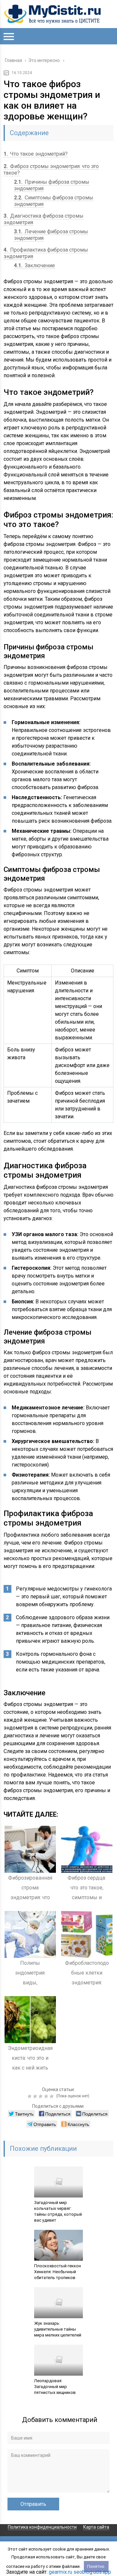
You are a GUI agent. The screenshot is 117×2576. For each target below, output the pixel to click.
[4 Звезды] (47, 2096)
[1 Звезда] (30, 2096)
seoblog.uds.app (92, 2572)
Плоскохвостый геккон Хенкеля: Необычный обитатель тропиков (58, 2272)
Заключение (34, 265)
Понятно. (96, 2566)
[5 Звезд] (52, 2096)
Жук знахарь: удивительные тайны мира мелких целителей (58, 2329)
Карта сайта (96, 2527)
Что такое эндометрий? (36, 154)
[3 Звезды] (41, 2096)
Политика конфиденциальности (42, 2527)
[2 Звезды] (36, 2096)
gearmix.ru (60, 2572)
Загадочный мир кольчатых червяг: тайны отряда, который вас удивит (58, 2211)
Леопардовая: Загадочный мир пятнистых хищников (55, 2387)
